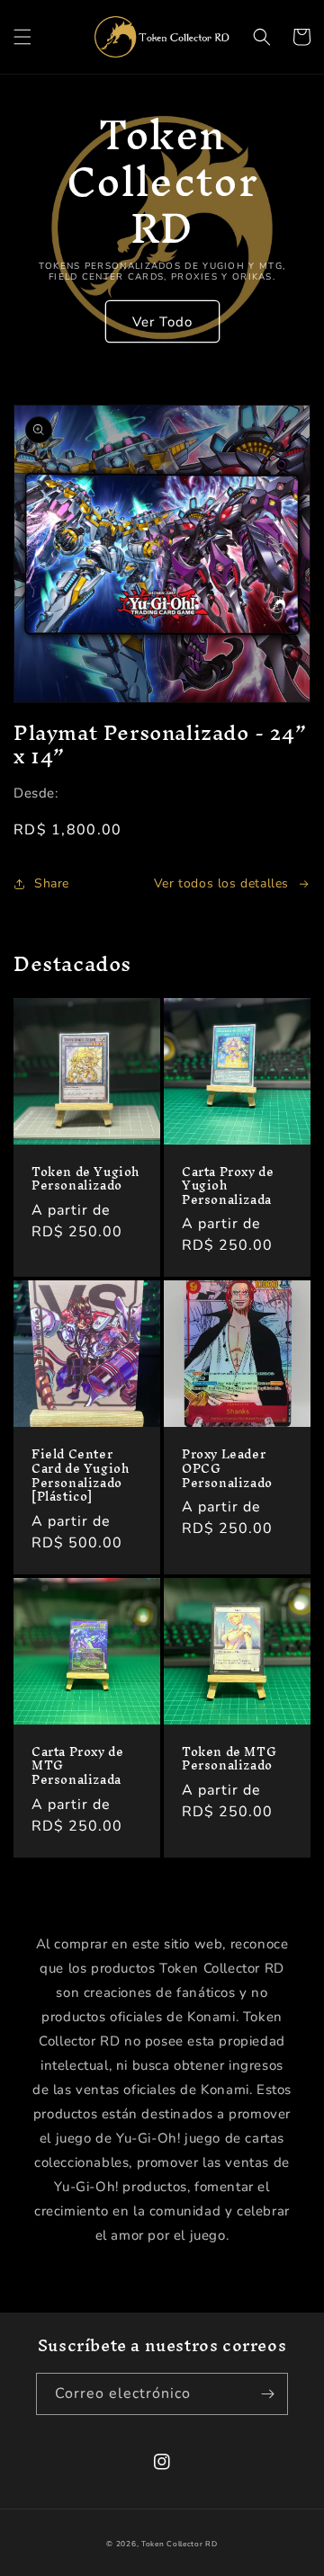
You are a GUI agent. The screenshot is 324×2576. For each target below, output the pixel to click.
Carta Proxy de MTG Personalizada (77, 1766)
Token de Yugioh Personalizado (85, 1179)
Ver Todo (162, 322)
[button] (22, 37)
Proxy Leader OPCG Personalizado (227, 1469)
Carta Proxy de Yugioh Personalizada (228, 1186)
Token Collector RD (180, 2544)
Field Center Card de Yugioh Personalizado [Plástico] (80, 1475)
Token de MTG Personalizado (229, 1759)
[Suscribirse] (267, 2394)
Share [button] (52, 883)
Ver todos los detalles (221, 883)
